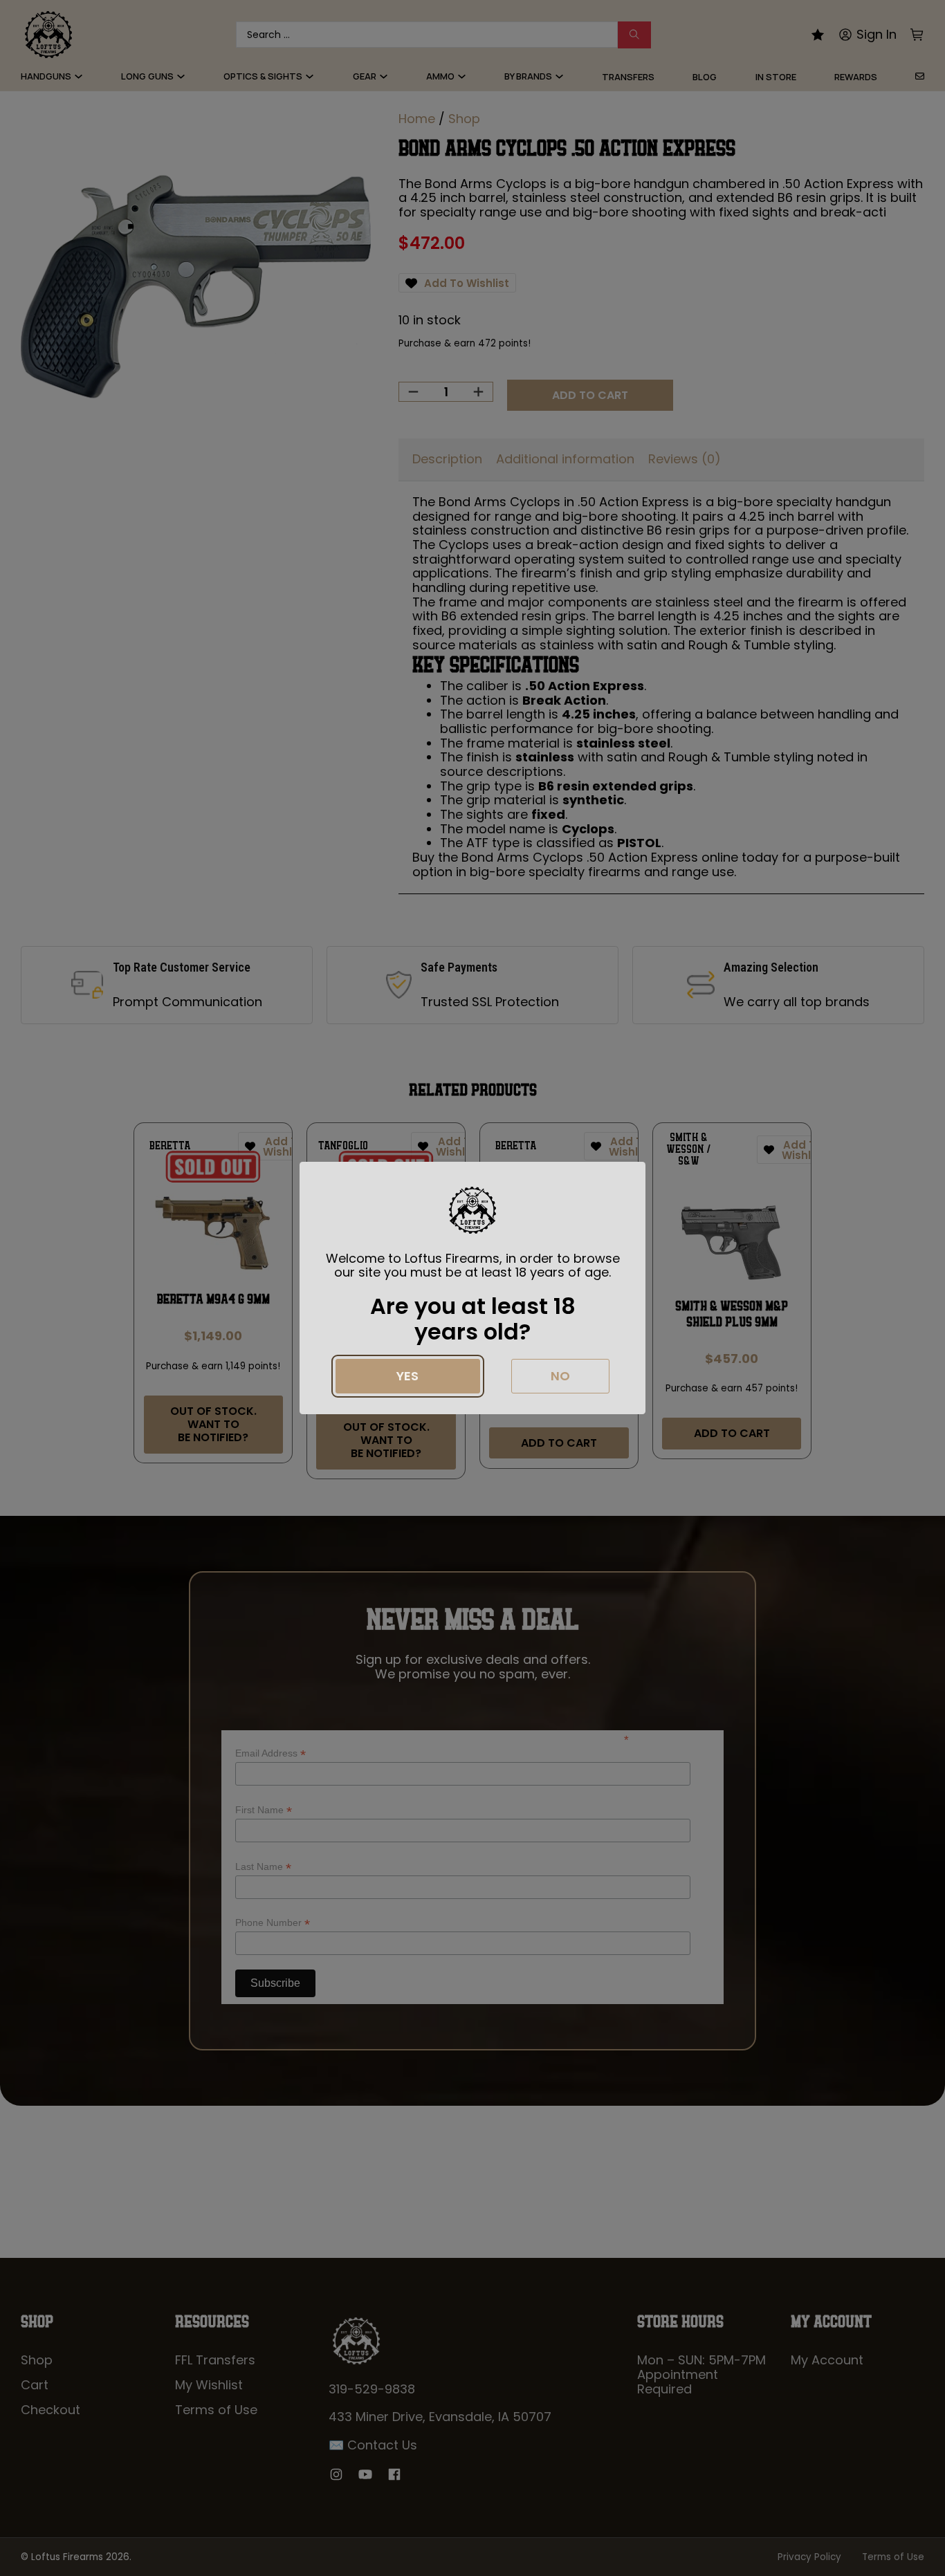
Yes (407, 1376)
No (560, 1376)
